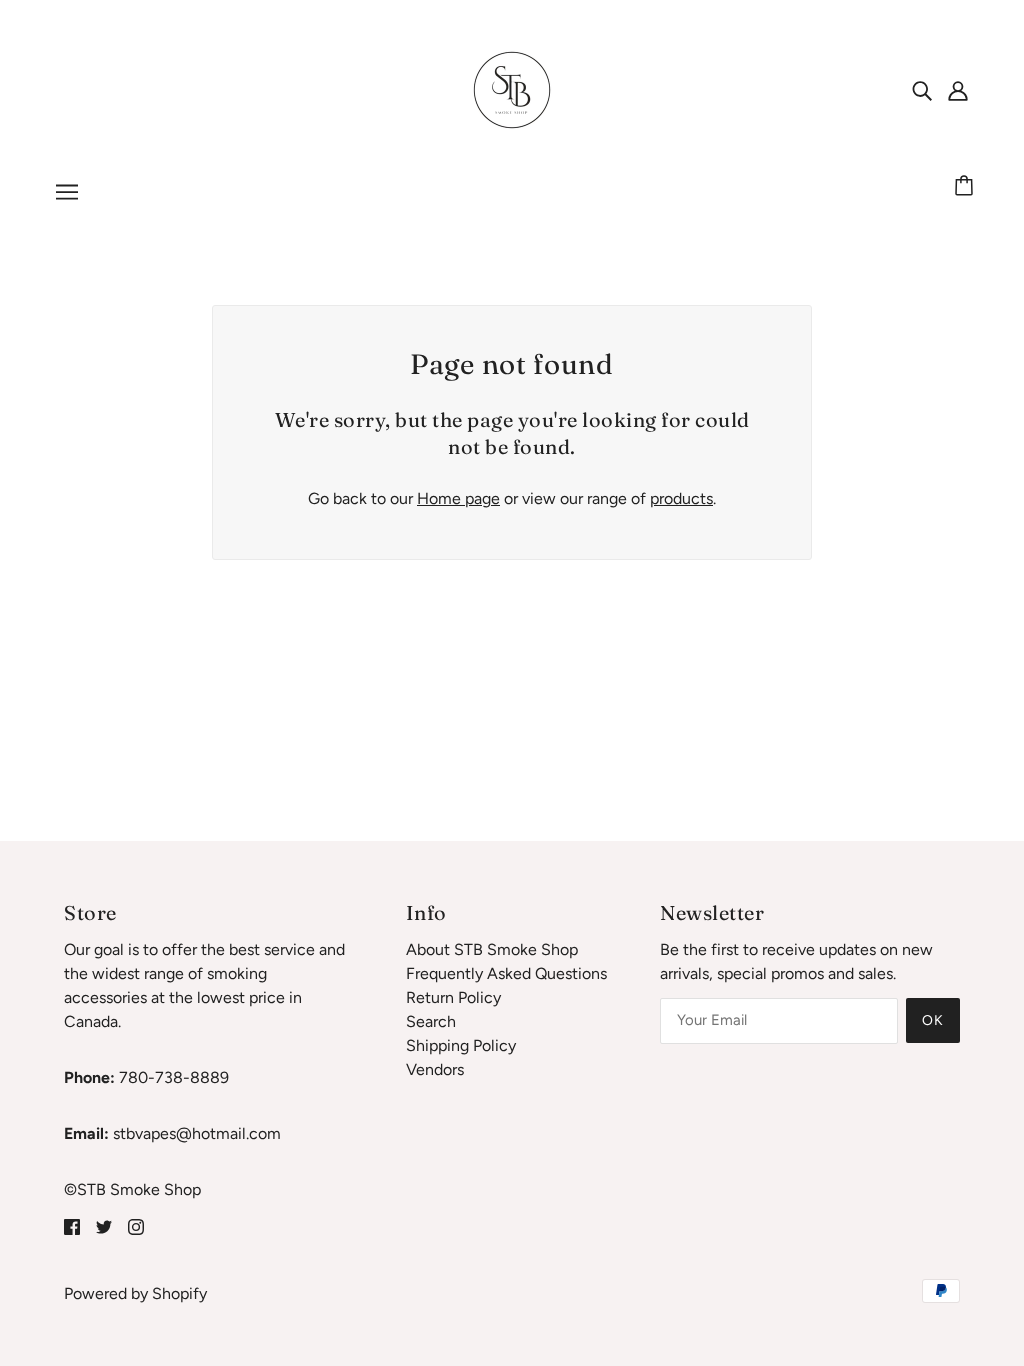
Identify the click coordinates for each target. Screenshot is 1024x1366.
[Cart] (967, 187)
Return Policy (453, 997)
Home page (458, 498)
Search (431, 1021)
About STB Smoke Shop (492, 949)
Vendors (435, 1069)
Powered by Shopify (135, 1293)
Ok (933, 1020)
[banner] (512, 88)
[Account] (958, 90)
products (681, 498)
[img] (922, 90)
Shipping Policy (461, 1045)
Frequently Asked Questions (506, 973)
